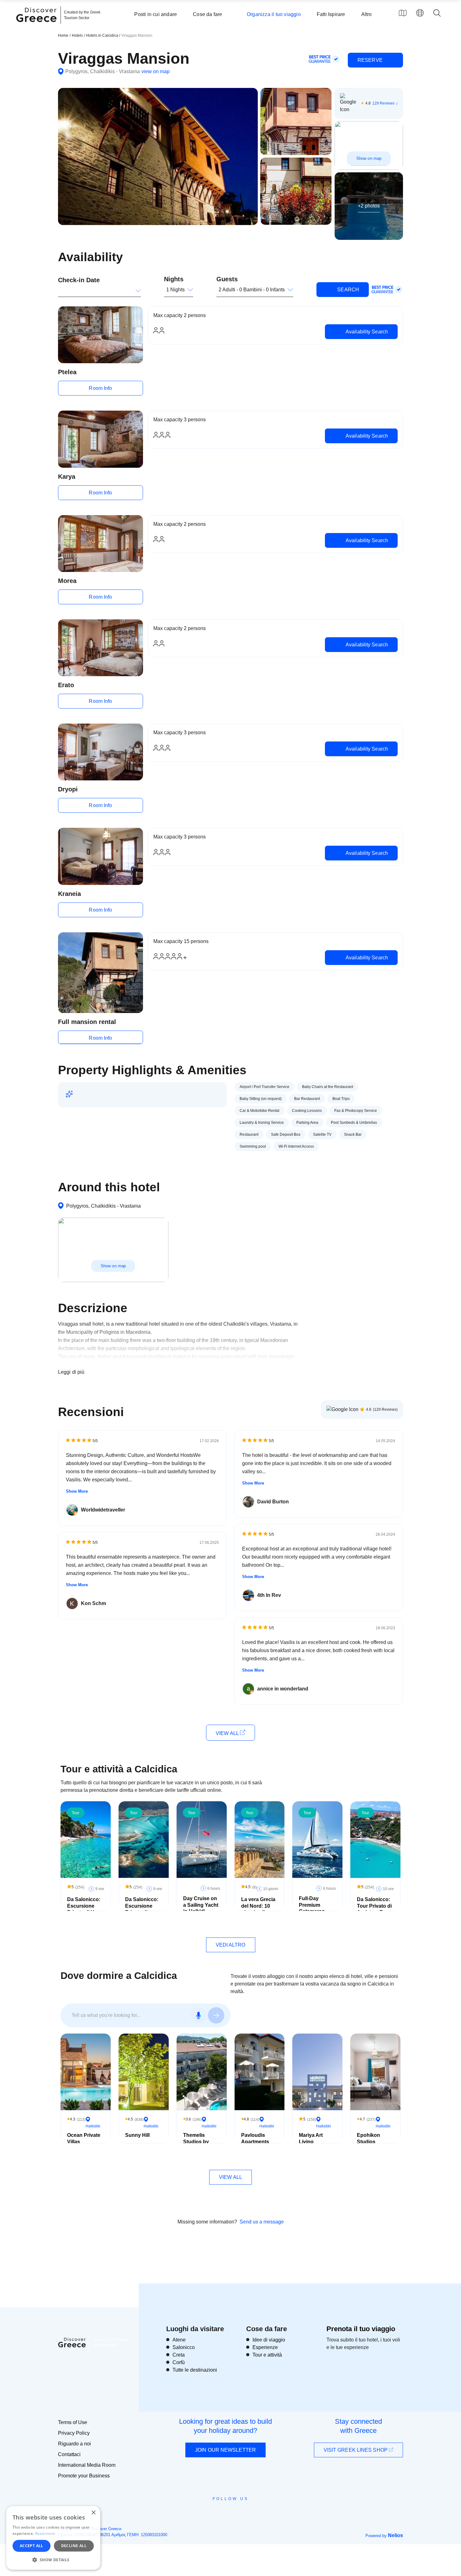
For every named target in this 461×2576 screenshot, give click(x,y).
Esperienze (265, 2347)
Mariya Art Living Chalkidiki (311, 2142)
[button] (53, 2560)
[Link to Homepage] (37, 26)
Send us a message (262, 2222)
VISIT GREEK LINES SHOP (356, 2450)
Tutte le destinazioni (195, 2370)
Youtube (238, 2513)
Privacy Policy (74, 2433)
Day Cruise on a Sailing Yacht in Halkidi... (201, 1905)
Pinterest (249, 2513)
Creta (179, 2355)
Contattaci (69, 2454)
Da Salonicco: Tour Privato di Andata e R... (374, 1906)
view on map (156, 71)
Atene (179, 2340)
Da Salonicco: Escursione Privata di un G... (142, 1909)
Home (63, 35)
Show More (77, 1491)
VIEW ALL (228, 1733)
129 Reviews (383, 103)
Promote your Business (84, 2476)
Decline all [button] (74, 2546)
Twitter (225, 2510)
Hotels (77, 35)
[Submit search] (216, 2015)
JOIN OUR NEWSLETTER (225, 2450)
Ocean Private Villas (84, 2138)
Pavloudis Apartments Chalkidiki (255, 2142)
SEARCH (347, 290)
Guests (227, 279)
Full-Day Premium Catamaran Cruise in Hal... (316, 1908)
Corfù (179, 2362)
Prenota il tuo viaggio (361, 2329)
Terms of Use (73, 2422)
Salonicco (184, 2347)
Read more (45, 2533)
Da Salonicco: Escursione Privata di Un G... (84, 1909)
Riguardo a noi (74, 2444)
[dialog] (53, 2538)
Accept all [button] (32, 2546)
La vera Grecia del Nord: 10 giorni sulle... (258, 1906)
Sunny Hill (137, 2135)
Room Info (100, 388)
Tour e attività (267, 2355)
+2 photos (369, 206)
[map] (403, 13)
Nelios (395, 2535)
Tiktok (259, 2510)
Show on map (369, 158)
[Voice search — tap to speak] (199, 2015)
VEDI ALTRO (231, 1945)
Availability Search (366, 332)
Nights (174, 279)
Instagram (213, 2513)
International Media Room (87, 2465)
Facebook (202, 2513)
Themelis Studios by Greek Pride (197, 2142)
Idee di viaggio (269, 2340)
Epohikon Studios (368, 2138)
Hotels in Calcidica (103, 35)
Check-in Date (79, 280)
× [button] (93, 2513)
